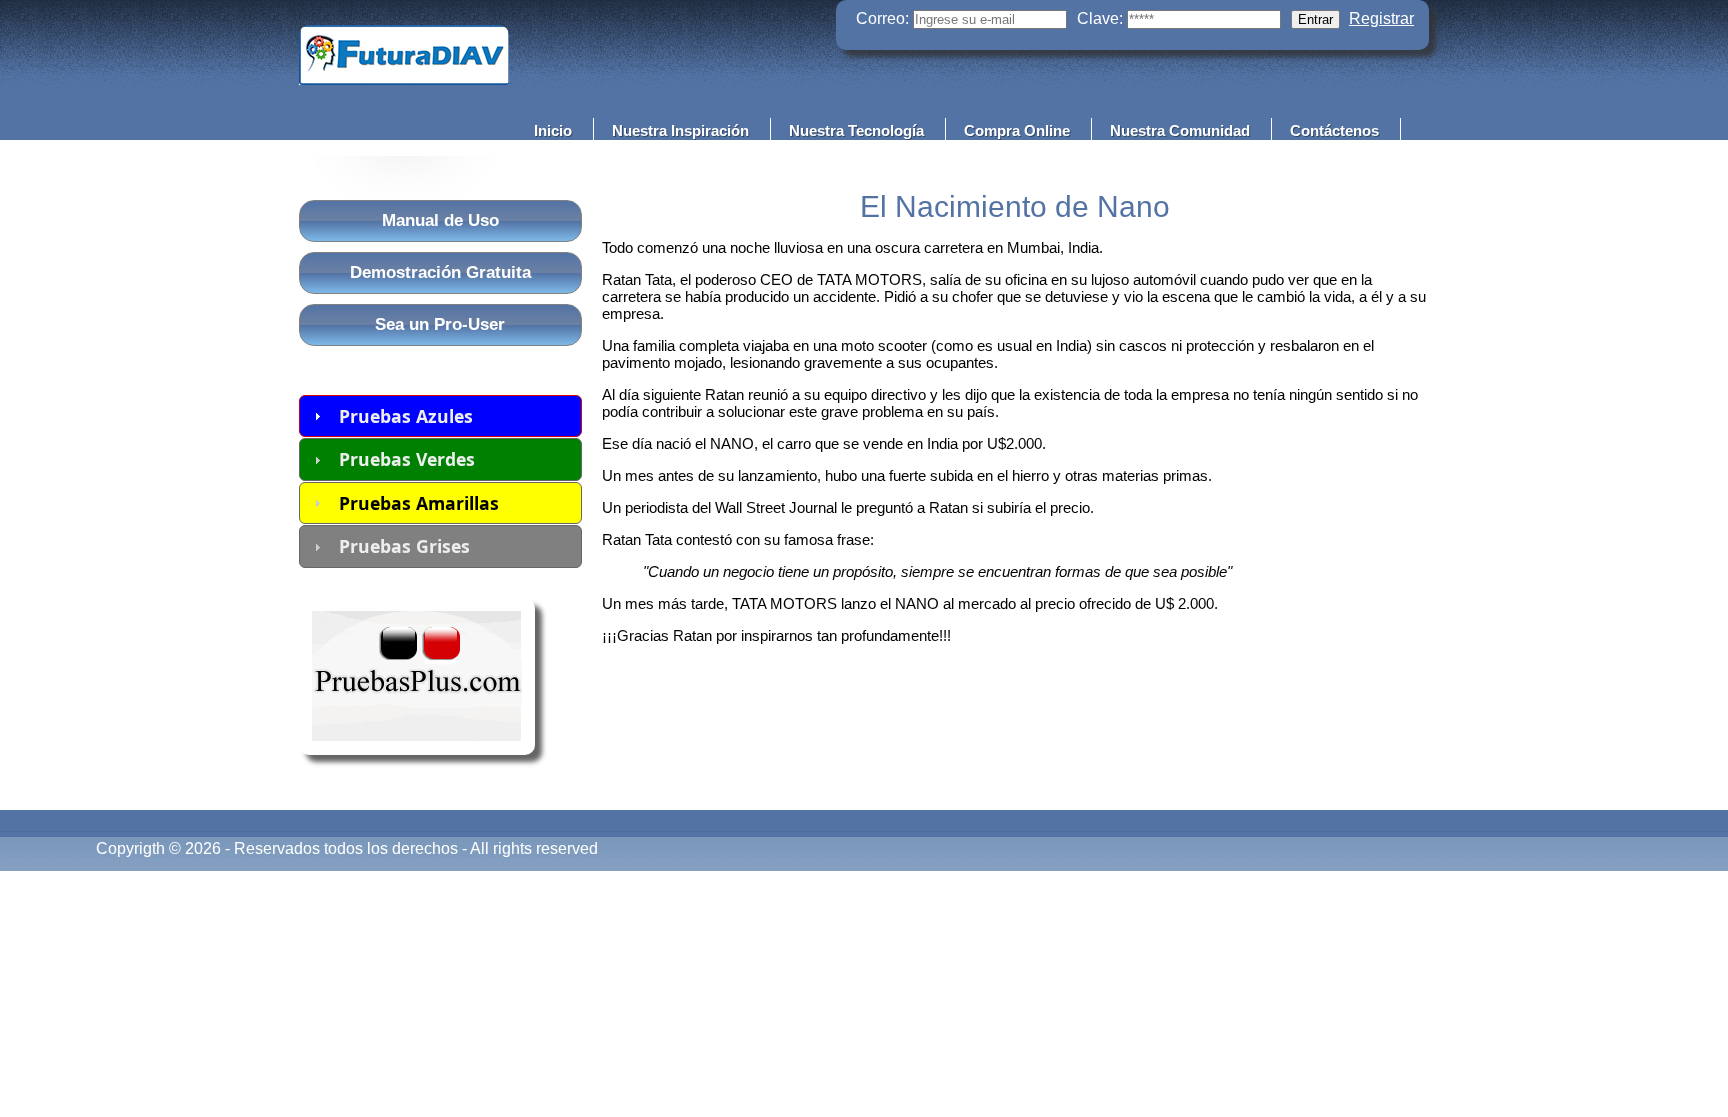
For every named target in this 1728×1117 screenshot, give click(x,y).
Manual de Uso (440, 220)
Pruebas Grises (404, 546)
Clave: (1100, 18)
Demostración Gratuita (440, 272)
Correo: (882, 18)
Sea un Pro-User (440, 324)
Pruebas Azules (406, 416)
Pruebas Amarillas (419, 503)
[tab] (440, 416)
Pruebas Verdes (407, 459)
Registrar (1381, 18)
